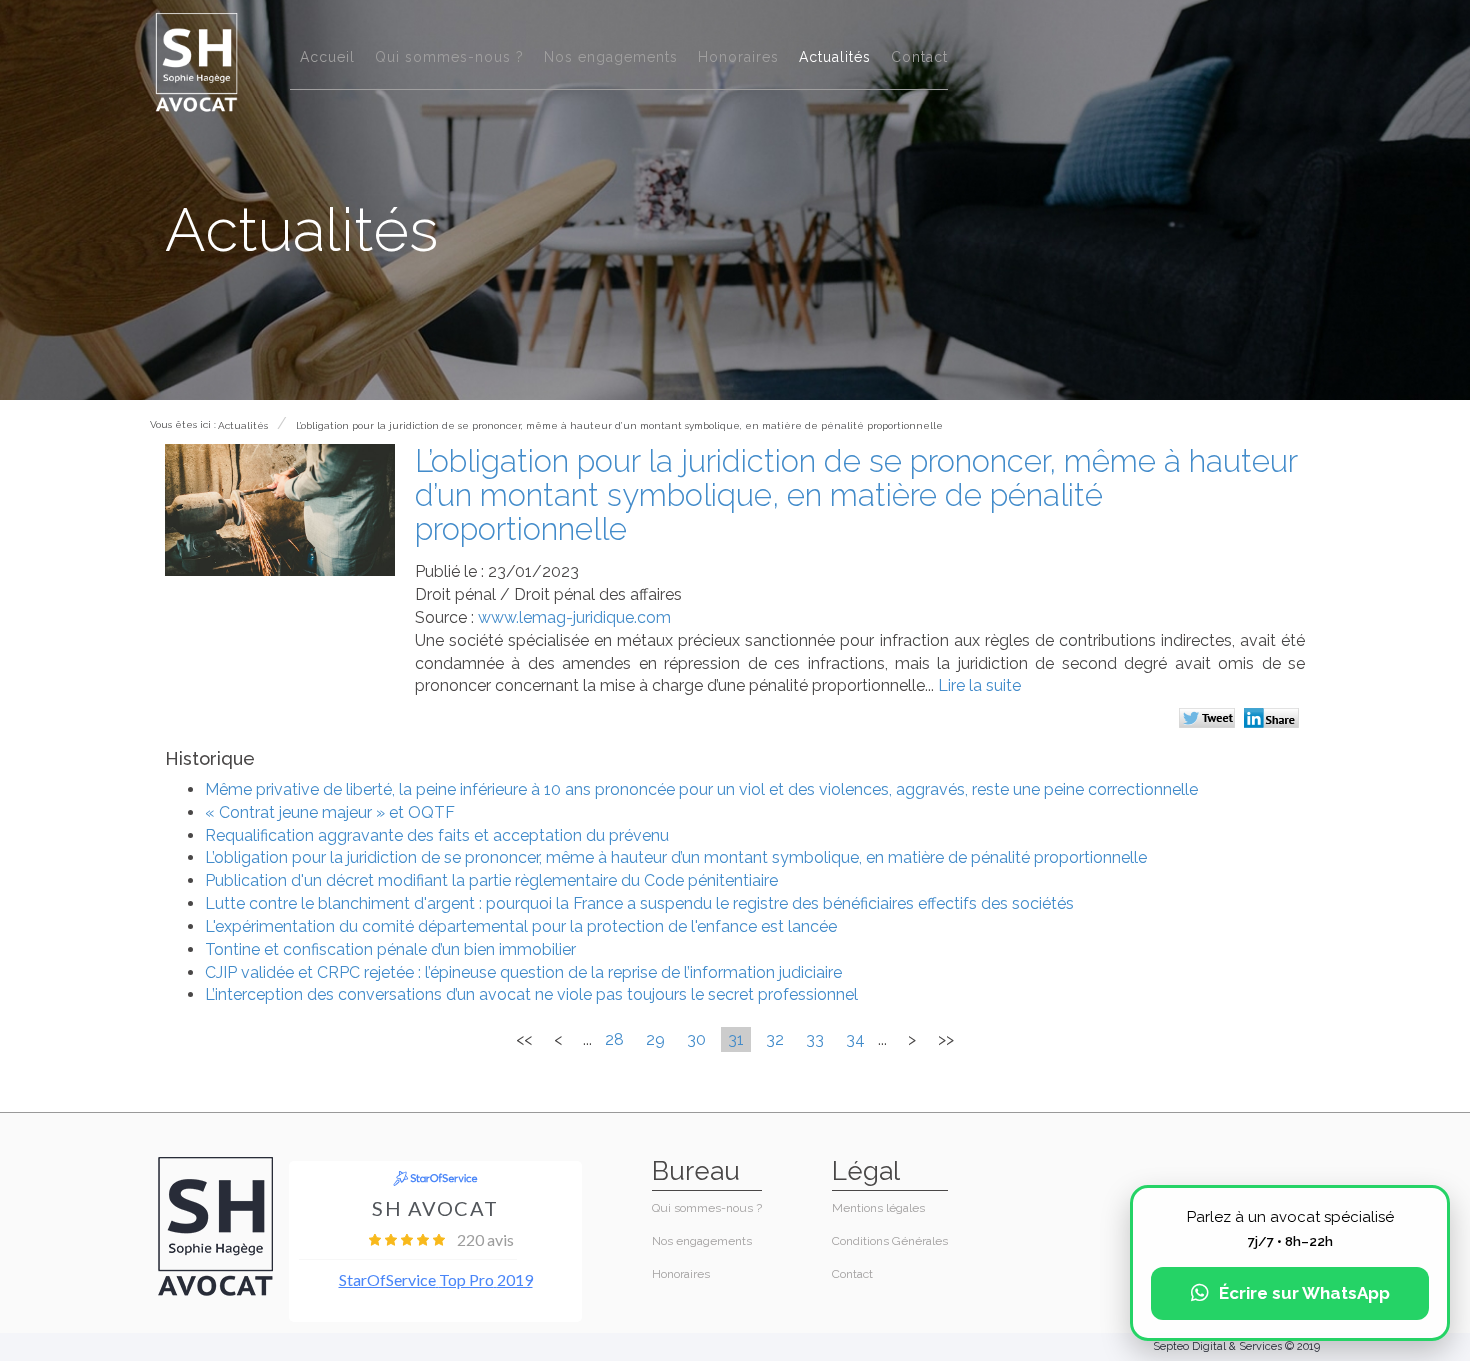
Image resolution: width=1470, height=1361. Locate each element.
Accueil (327, 57)
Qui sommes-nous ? (449, 57)
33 (815, 1039)
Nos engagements (611, 57)
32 (775, 1039)
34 (855, 1039)
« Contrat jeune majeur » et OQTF (330, 812)
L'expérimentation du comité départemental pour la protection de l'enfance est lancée (521, 926)
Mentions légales (878, 1208)
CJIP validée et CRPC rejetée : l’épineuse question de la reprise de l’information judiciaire (523, 972)
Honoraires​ (738, 57)
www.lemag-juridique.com (574, 617)
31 (736, 1039)
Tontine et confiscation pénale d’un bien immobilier (390, 949)
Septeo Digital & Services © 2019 (1236, 1346)
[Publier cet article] (1209, 720)
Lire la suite (979, 685)
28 (614, 1039)
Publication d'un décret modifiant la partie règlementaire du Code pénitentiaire (491, 880)
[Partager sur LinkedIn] (1274, 720)
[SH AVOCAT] (196, 61)
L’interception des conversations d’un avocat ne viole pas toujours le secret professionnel (531, 994)
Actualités (835, 57)
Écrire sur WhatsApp (1304, 1293)
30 (696, 1039)
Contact (919, 57)
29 (655, 1039)
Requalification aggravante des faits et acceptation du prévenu (437, 835)
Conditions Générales (890, 1241)
